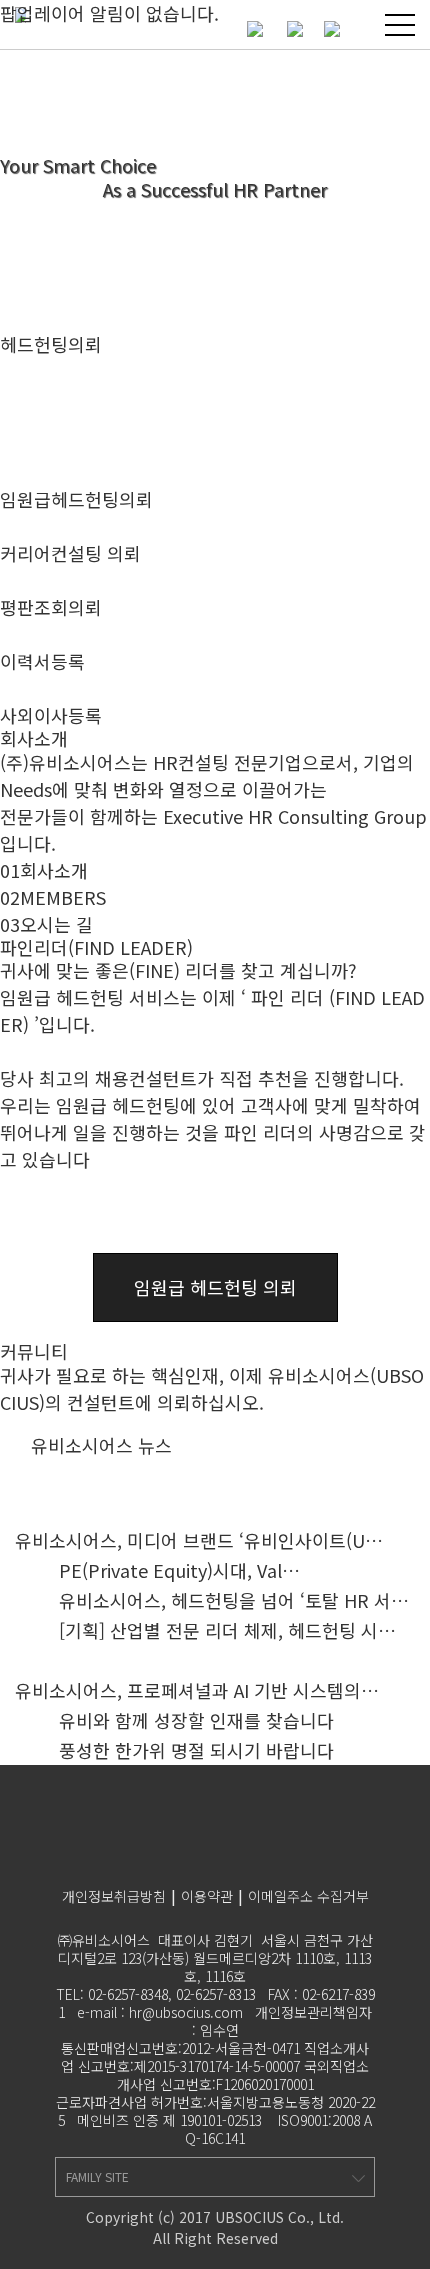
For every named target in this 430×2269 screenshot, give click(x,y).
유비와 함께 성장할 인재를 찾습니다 (196, 1720)
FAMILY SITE (97, 2176)
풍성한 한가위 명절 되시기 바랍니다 (196, 1750)
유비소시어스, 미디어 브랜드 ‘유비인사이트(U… (199, 1540)
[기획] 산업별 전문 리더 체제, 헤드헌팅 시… (227, 1630)
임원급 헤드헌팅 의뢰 (215, 1287)
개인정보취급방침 (114, 1896)
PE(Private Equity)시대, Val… (179, 1570)
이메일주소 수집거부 (308, 1896)
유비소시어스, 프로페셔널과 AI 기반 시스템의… (197, 1690)
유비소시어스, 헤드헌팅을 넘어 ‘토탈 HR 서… (234, 1600)
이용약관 (207, 1896)
